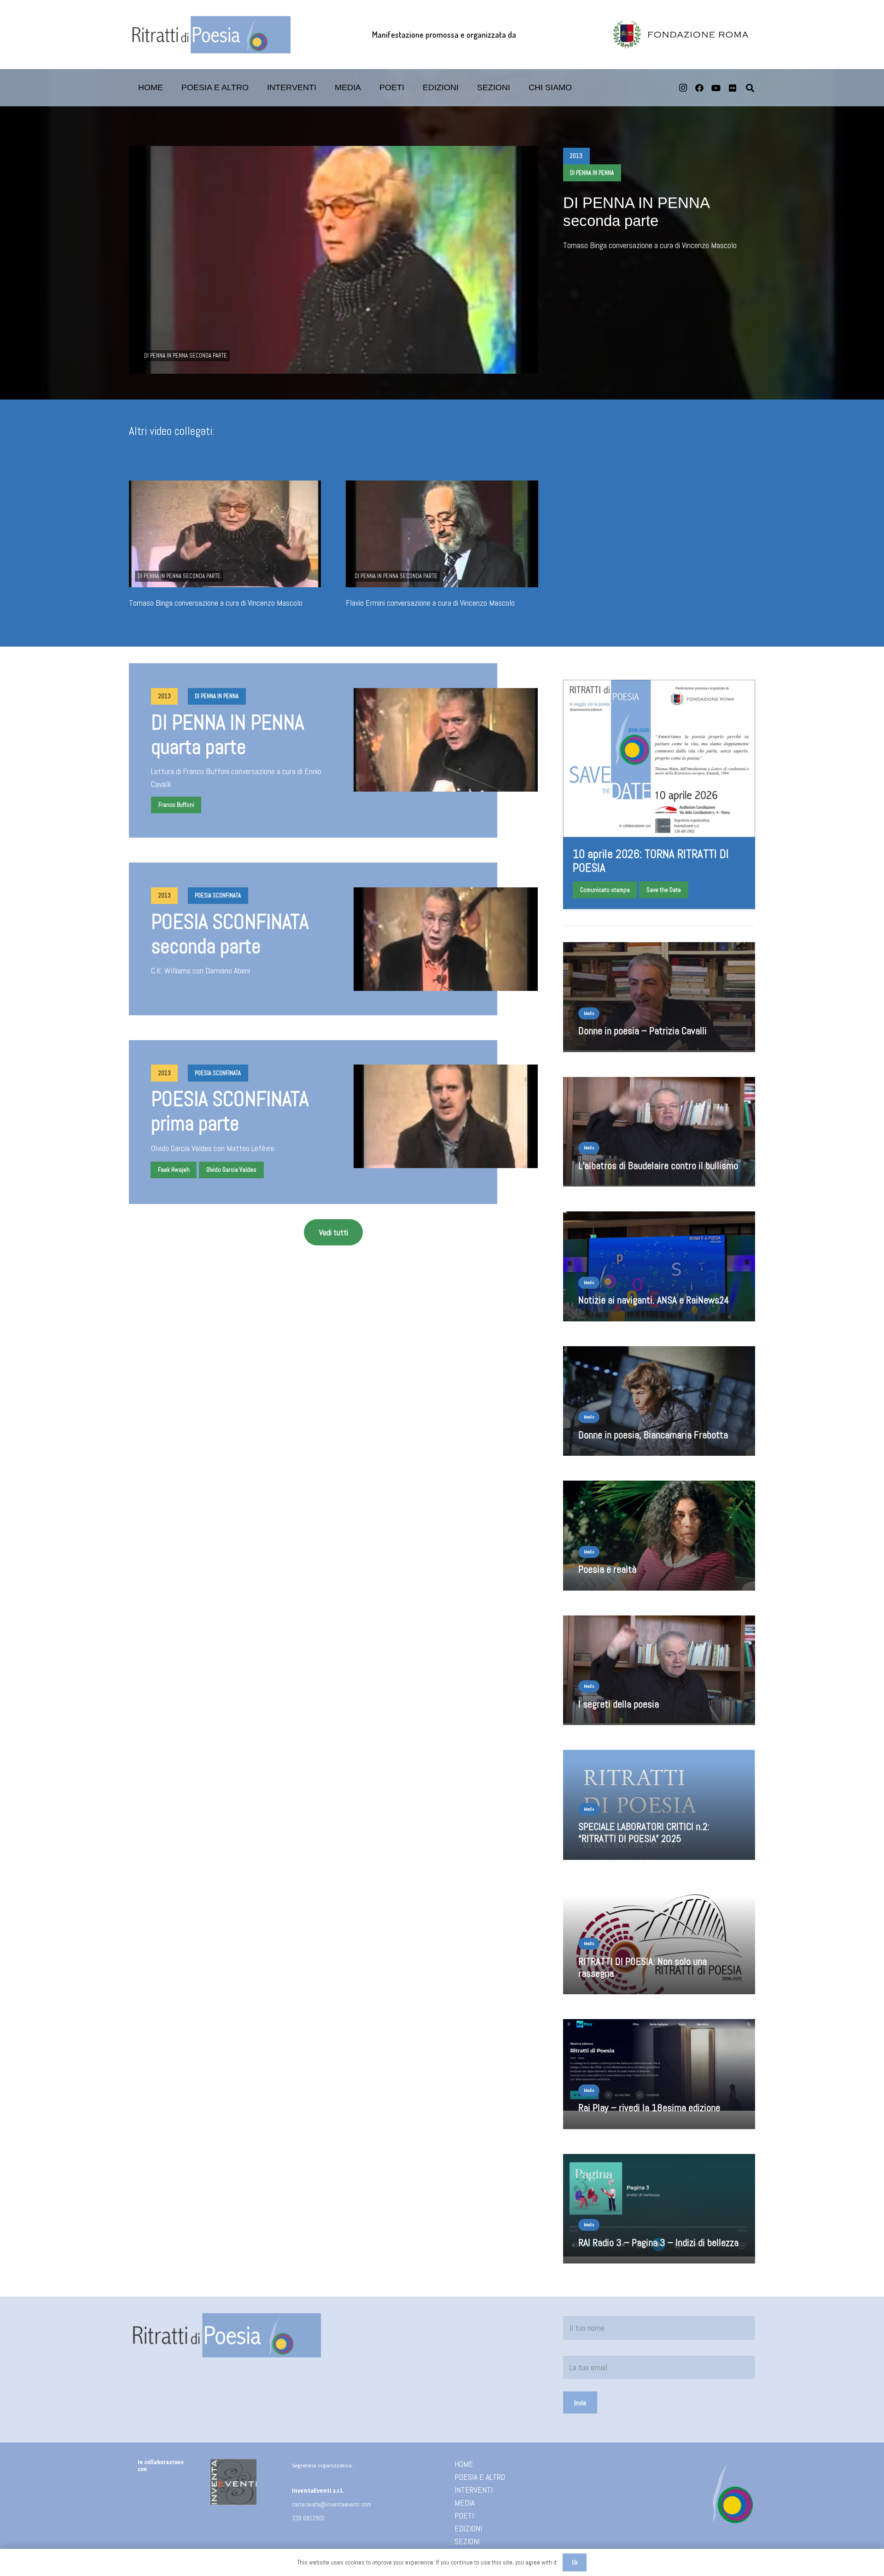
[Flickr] (733, 88)
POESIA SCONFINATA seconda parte (230, 934)
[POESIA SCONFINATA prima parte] (446, 1116)
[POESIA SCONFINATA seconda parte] (446, 939)
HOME (464, 2464)
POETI (464, 2515)
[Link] (659, 1811)
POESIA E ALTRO (480, 2477)
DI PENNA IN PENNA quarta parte (227, 735)
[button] (412, 88)
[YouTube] (716, 88)
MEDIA (465, 2503)
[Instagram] (683, 88)
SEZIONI (467, 2541)
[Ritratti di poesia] (210, 35)
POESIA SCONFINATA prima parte (230, 1111)
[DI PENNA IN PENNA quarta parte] (446, 740)
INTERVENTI (474, 2490)
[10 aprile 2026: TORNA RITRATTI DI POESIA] (659, 794)
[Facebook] (699, 88)
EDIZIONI (468, 2528)
